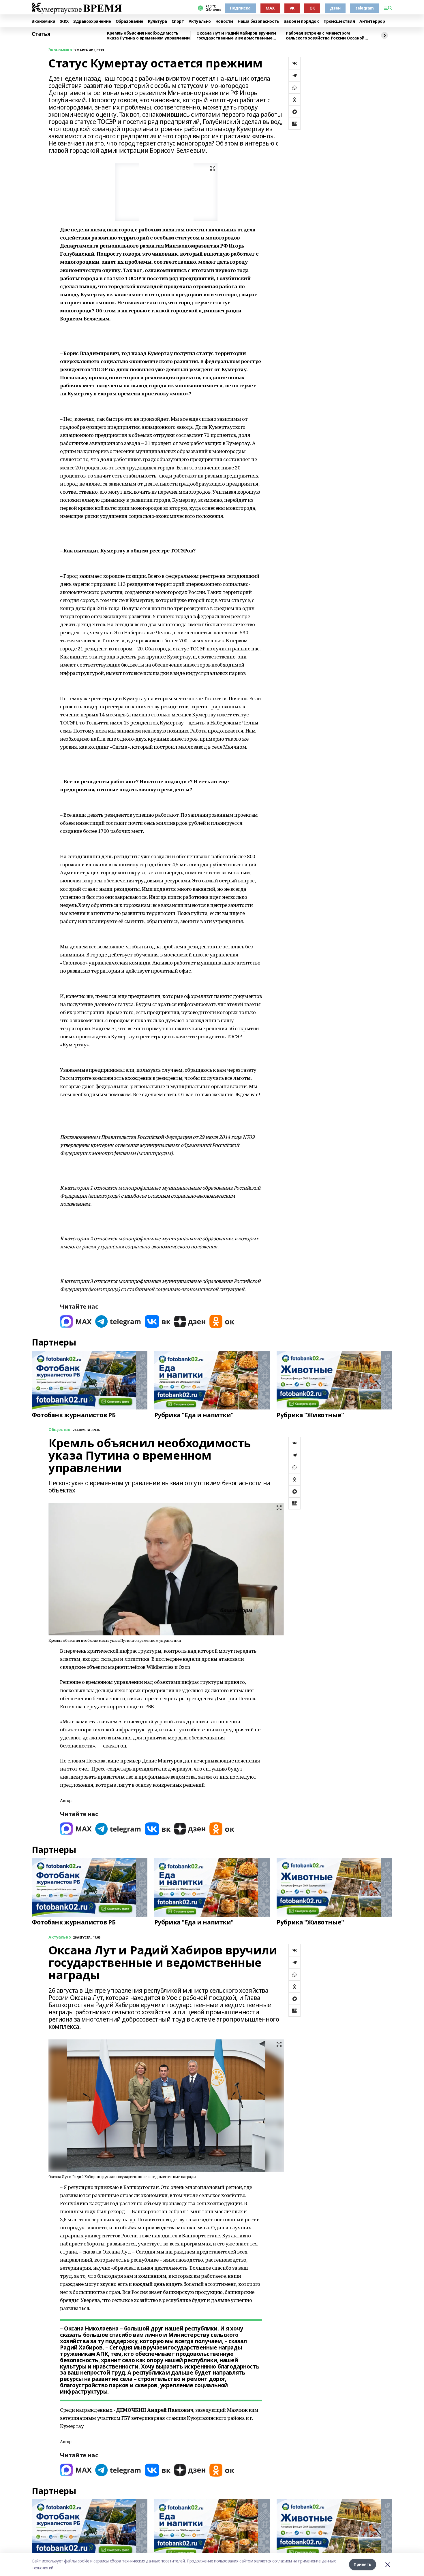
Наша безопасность (258, 21)
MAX (270, 8)
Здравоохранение (92, 21)
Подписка (240, 8)
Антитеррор (372, 21)
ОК (312, 8)
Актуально (200, 21)
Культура (157, 21)
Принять (363, 2564)
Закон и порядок (301, 21)
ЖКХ (64, 21)
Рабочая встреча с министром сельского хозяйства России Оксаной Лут (325, 36)
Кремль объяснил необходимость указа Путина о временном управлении (148, 36)
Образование (130, 21)
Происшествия (339, 21)
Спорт (178, 21)
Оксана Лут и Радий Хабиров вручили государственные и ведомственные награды (236, 36)
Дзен (335, 8)
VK (292, 8)
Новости (224, 21)
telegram (365, 8)
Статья (41, 34)
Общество (59, 1430)
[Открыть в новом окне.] (76, 1321)
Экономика (43, 21)
